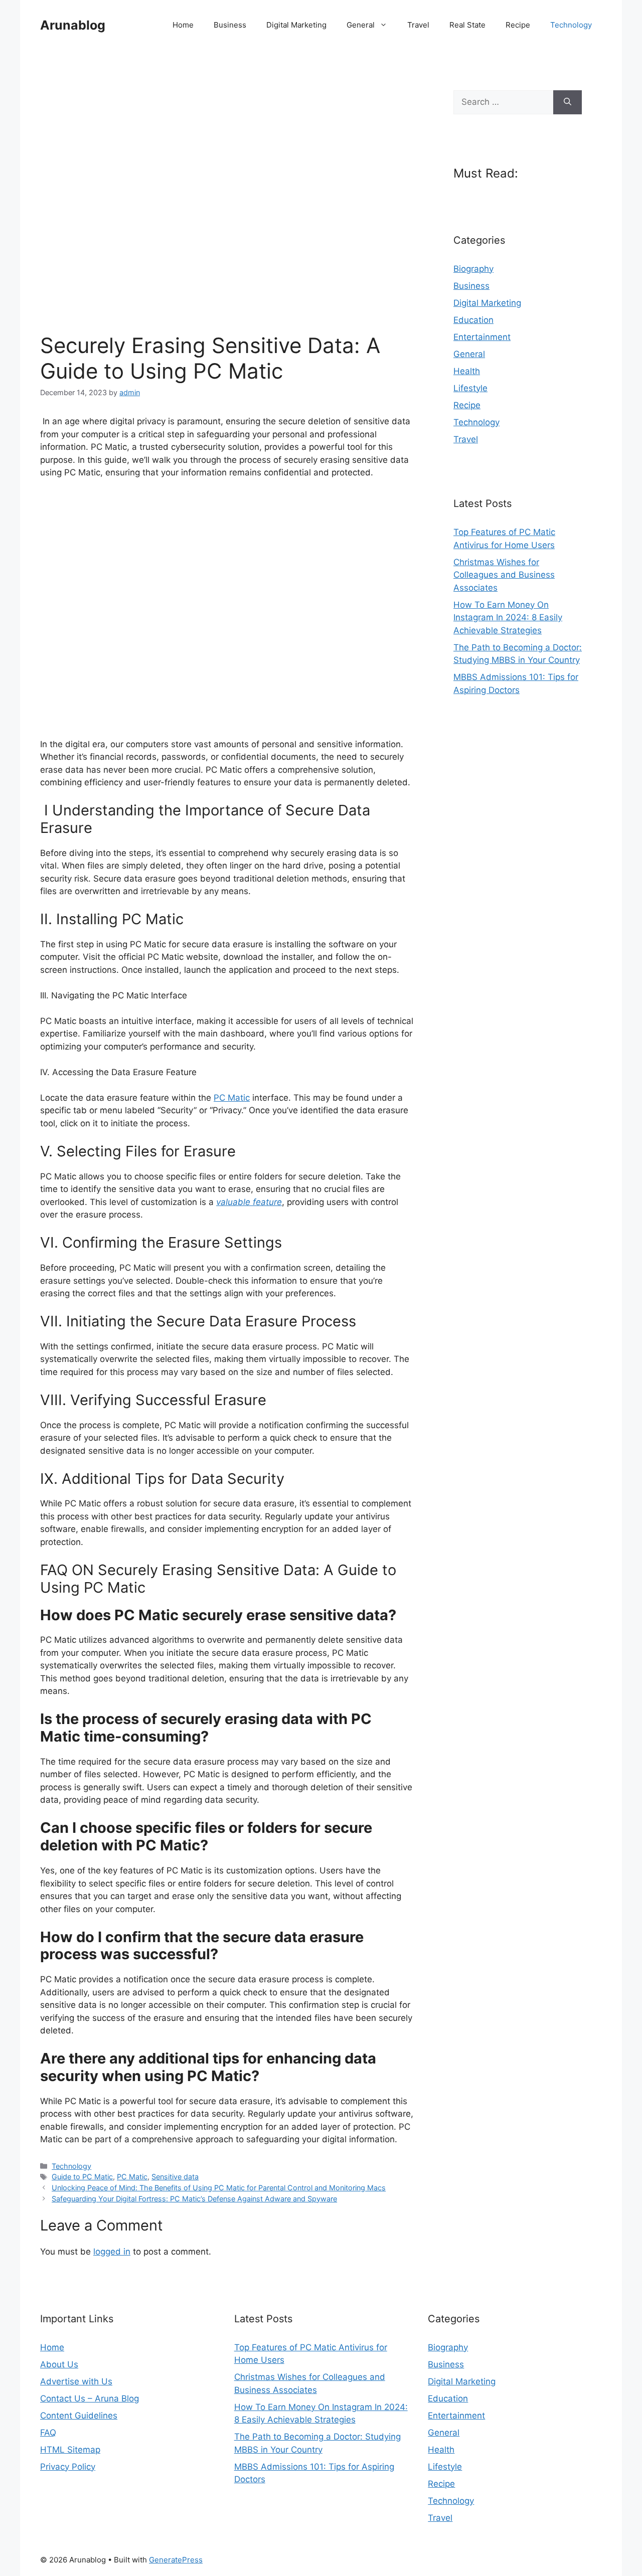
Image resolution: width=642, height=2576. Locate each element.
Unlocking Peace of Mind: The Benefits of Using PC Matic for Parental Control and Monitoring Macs (219, 2188)
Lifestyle (470, 388)
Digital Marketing (296, 25)
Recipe (518, 25)
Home (183, 25)
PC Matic (232, 1098)
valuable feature (249, 1202)
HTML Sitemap (70, 2450)
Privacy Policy (68, 2467)
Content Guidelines (79, 2416)
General (361, 25)
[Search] (568, 102)
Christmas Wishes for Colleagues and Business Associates (504, 575)
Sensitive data (175, 2177)
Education (473, 320)
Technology (571, 25)
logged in (112, 2252)
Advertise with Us (76, 2381)
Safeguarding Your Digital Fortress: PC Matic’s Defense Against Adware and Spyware (194, 2199)
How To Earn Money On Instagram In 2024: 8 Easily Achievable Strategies (508, 618)
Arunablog (73, 25)
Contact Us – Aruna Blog (90, 2398)
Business (230, 25)
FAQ (48, 2433)
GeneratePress (176, 2560)
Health (467, 371)
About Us (59, 2364)
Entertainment (482, 337)
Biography (473, 269)
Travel (418, 25)
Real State (467, 25)
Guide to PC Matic (82, 2177)
